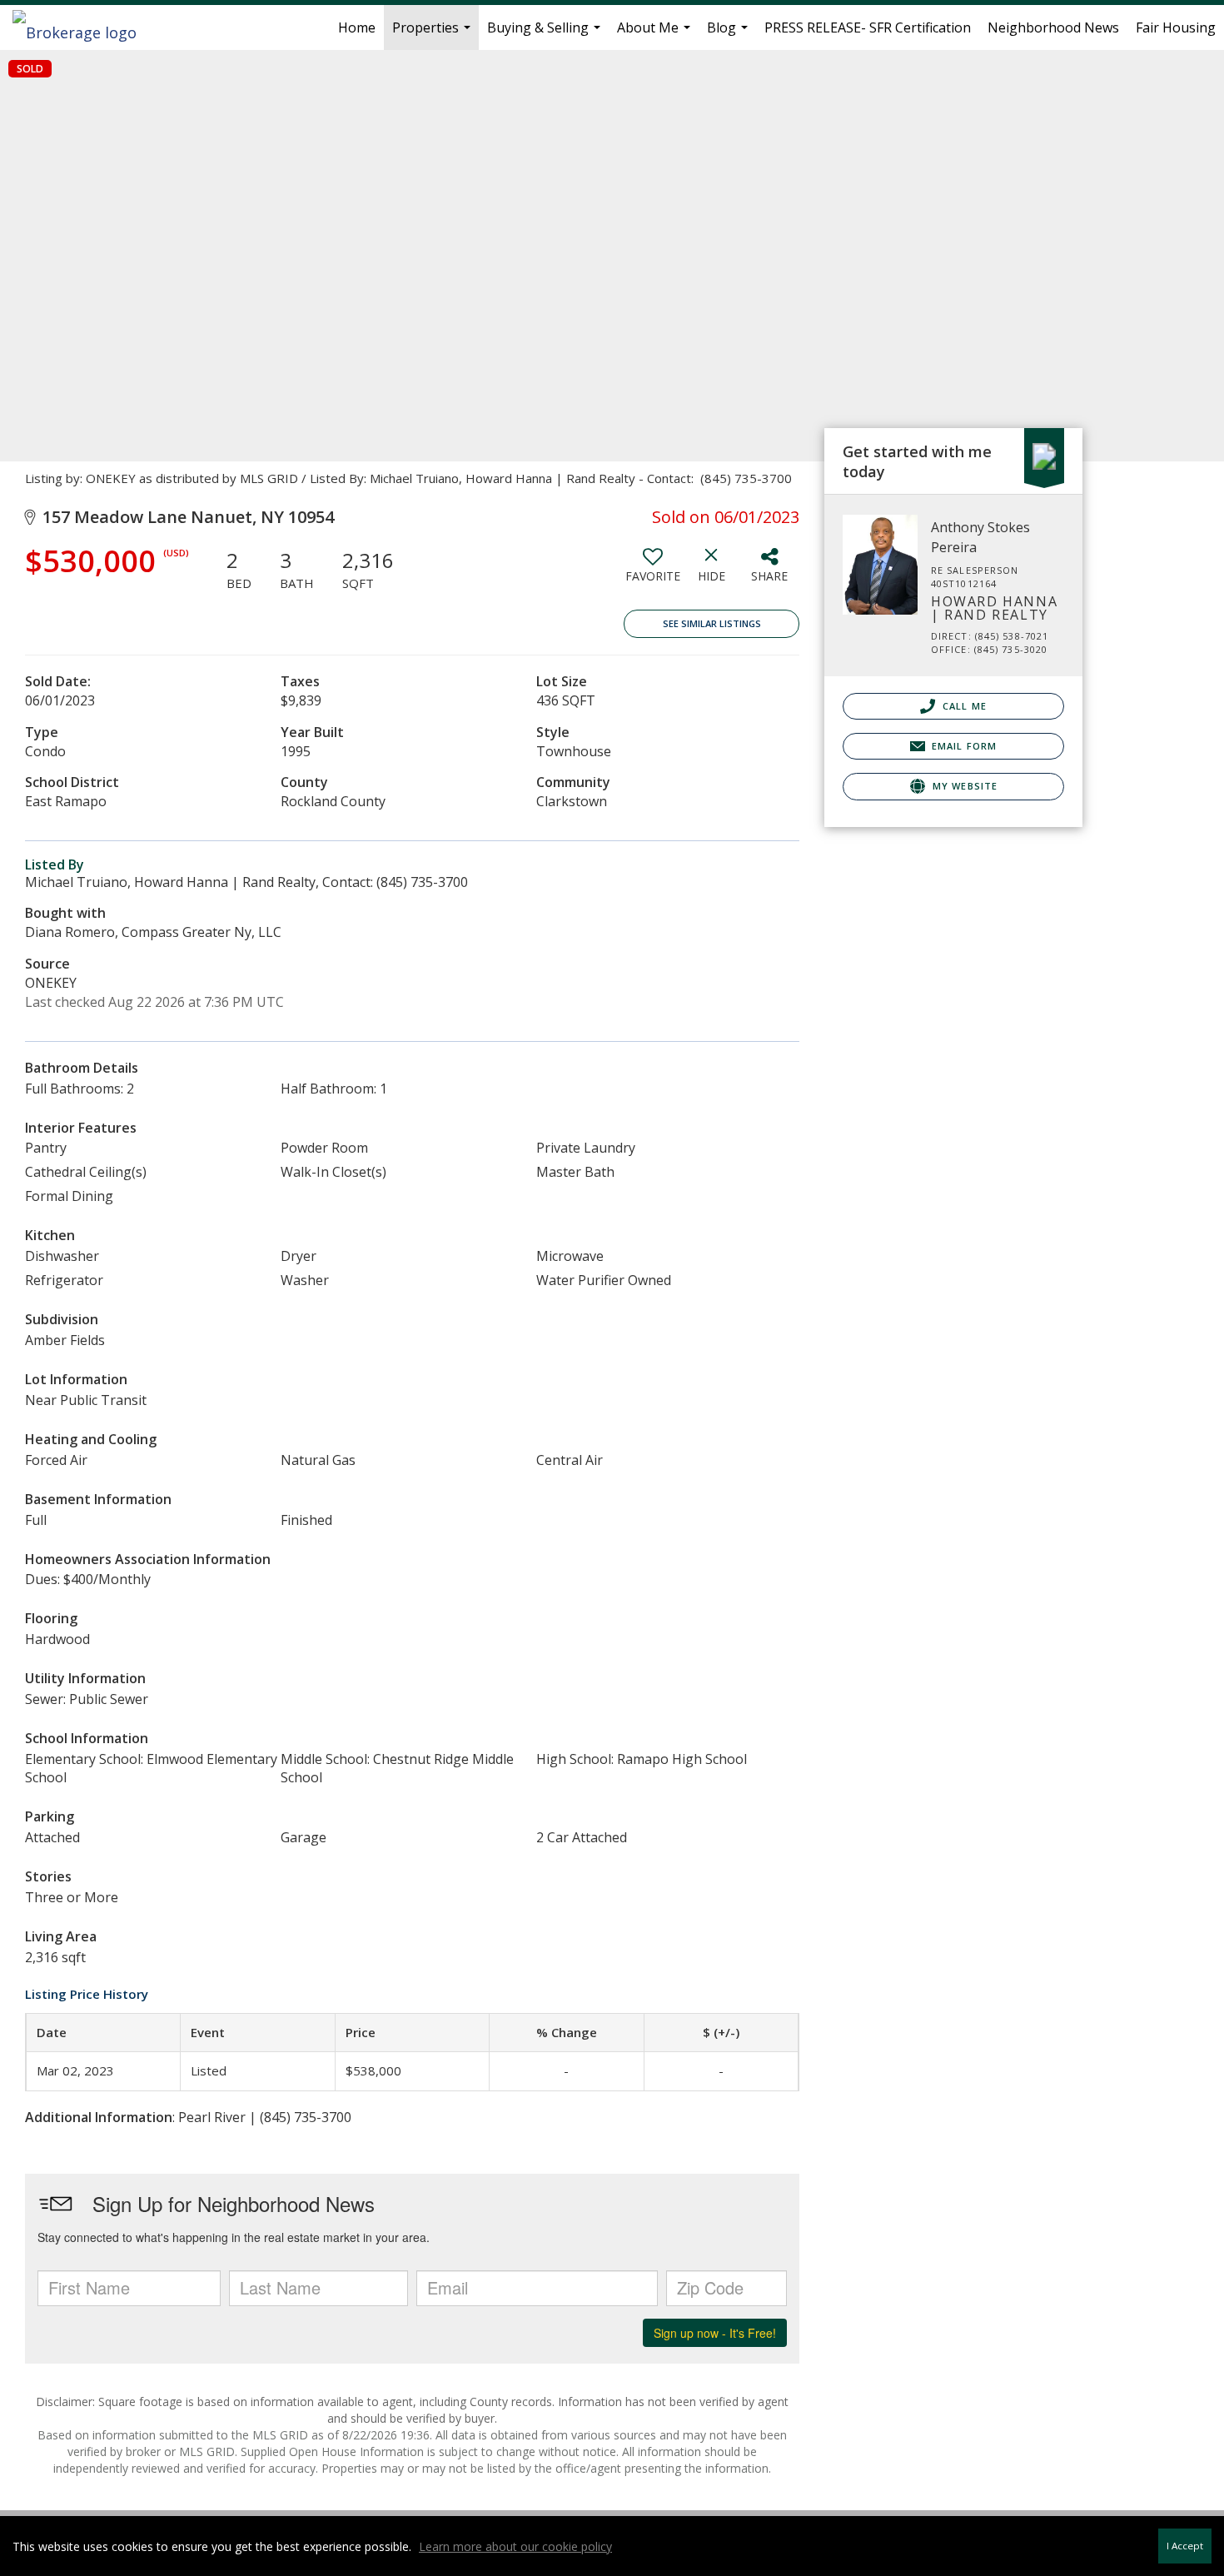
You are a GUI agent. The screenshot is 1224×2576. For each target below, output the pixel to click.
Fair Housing (1176, 27)
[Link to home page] (83, 27)
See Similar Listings (712, 623)
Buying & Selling (546, 34)
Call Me (963, 706)
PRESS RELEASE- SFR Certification (868, 27)
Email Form (963, 746)
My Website (963, 786)
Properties (433, 34)
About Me (656, 34)
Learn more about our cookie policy (515, 2546)
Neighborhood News (1053, 27)
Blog (729, 34)
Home (357, 27)
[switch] (653, 571)
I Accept (1185, 2546)
